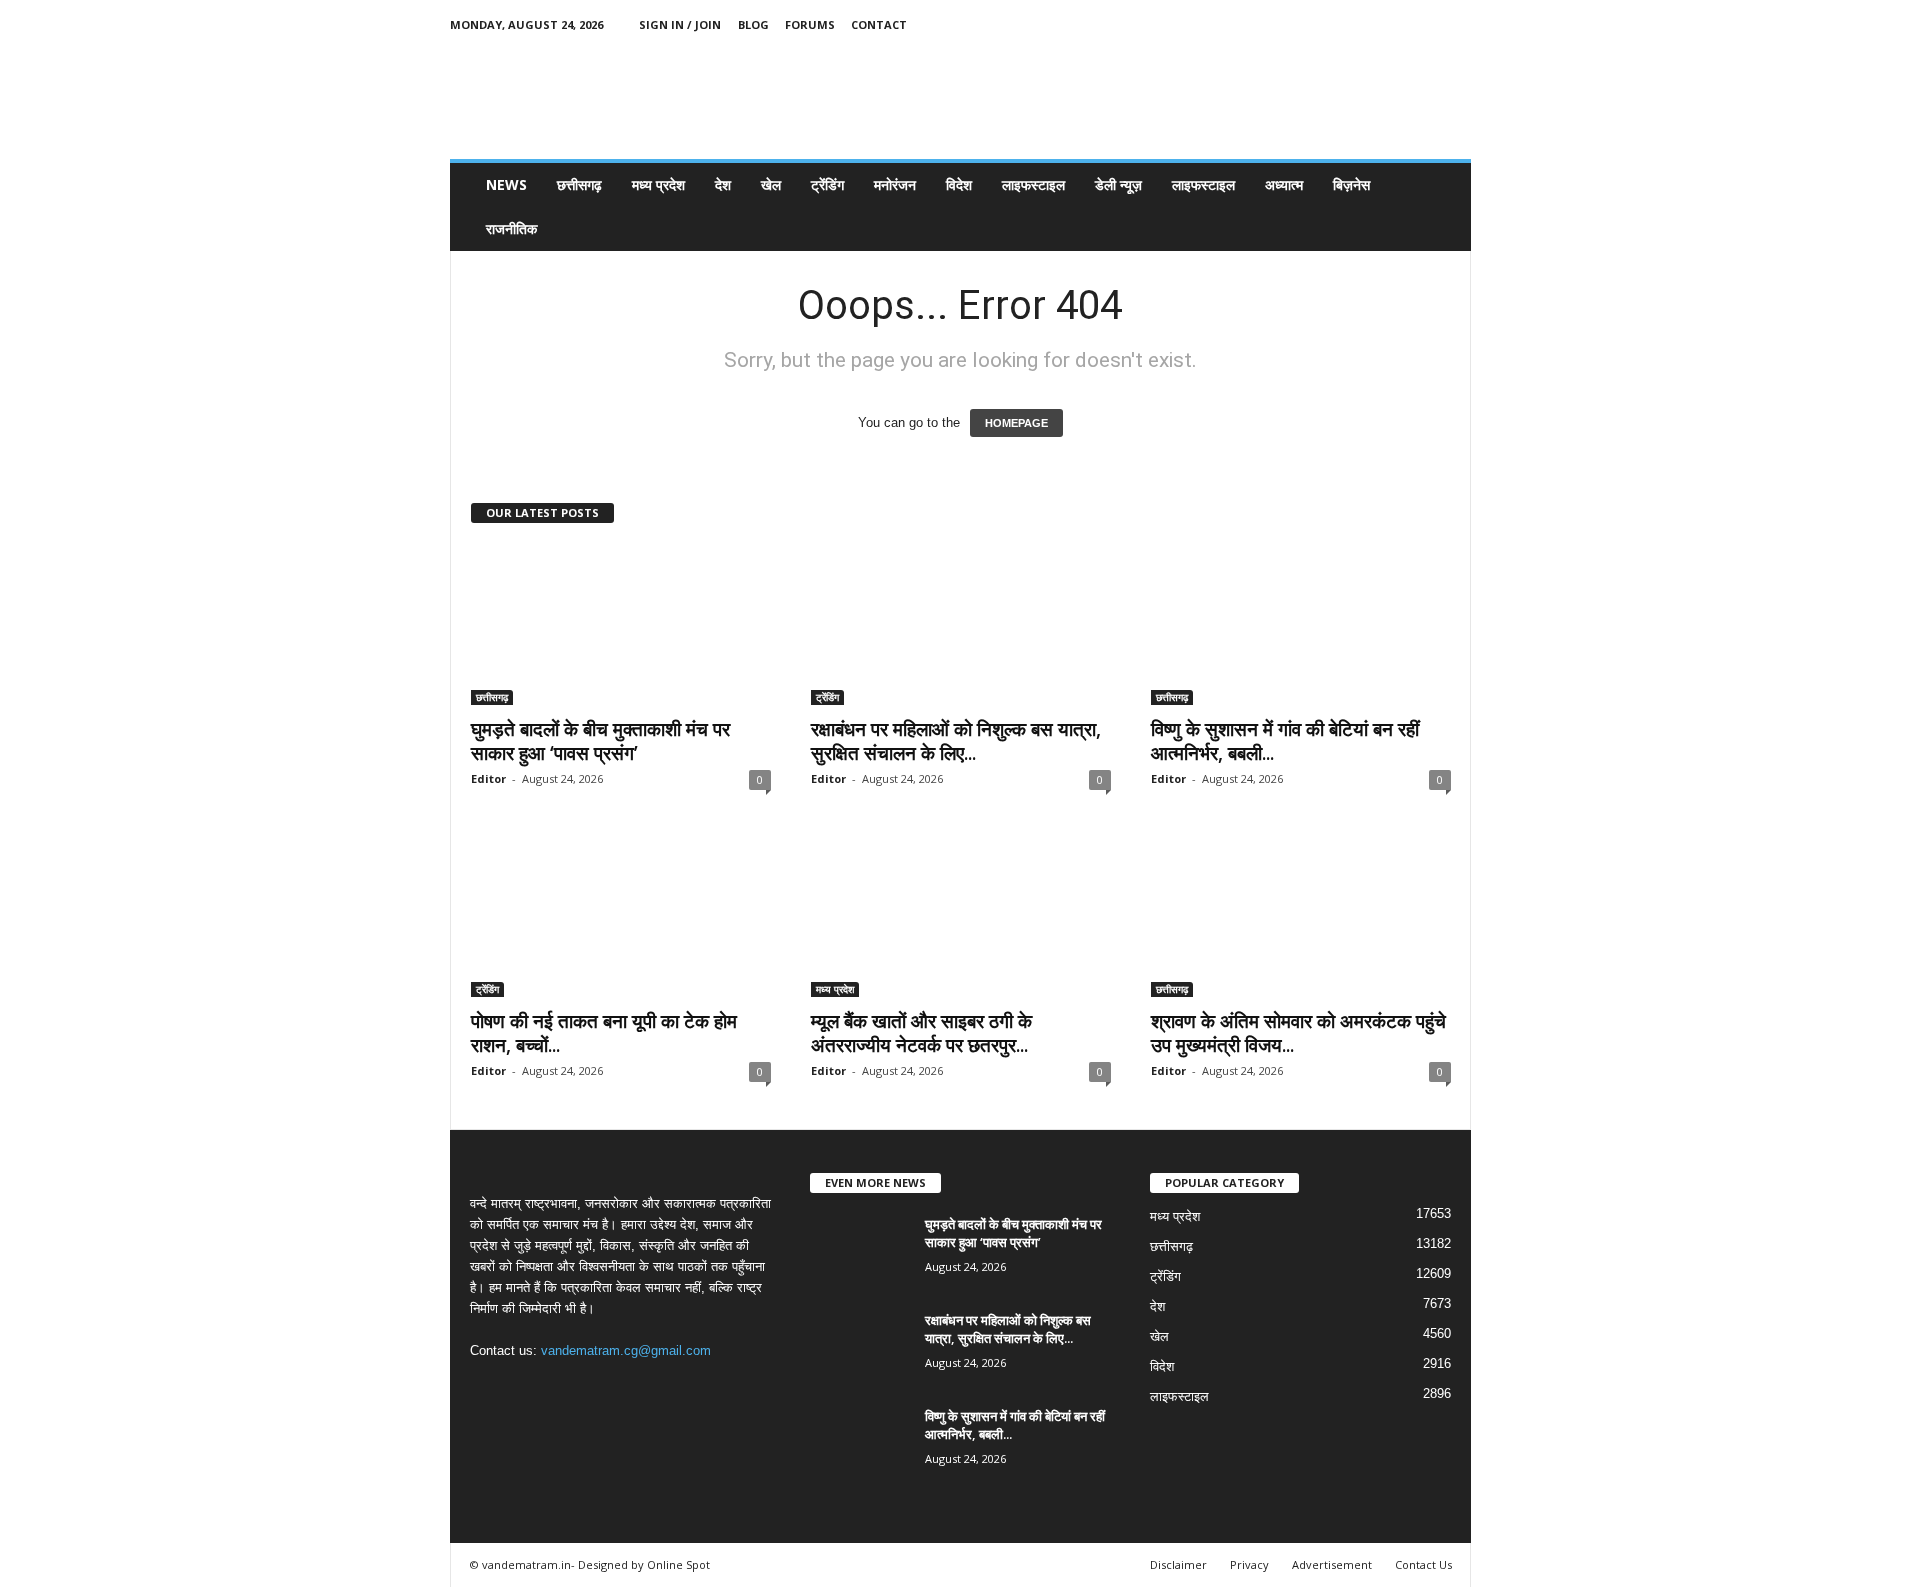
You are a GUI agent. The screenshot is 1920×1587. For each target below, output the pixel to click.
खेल (771, 184)
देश (723, 184)
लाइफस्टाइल (1033, 184)
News (506, 184)
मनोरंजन (895, 184)
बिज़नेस (1351, 184)
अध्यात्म (1284, 184)
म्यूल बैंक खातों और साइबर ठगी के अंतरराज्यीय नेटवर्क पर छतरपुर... (921, 1033)
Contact (879, 24)
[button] (1441, 207)
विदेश (959, 184)
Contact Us (1423, 1564)
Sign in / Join (680, 24)
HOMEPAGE (1016, 423)
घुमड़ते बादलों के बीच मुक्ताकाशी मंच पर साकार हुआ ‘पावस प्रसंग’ (600, 741)
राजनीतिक (511, 228)
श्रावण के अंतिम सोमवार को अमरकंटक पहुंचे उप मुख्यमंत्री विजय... (1298, 1033)
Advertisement (1332, 1564)
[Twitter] (1425, 24)
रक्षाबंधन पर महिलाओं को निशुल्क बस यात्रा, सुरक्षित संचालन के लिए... (956, 741)
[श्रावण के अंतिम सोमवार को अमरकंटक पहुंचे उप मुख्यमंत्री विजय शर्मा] (1301, 917)
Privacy (1249, 1564)
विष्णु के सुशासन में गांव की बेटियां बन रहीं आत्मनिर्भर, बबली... (1285, 741)
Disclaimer (1178, 1564)
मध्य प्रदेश (658, 184)
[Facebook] (1363, 24)
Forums (810, 24)
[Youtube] (1456, 24)
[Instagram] (1394, 24)
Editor (488, 778)
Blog (753, 24)
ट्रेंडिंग (827, 184)
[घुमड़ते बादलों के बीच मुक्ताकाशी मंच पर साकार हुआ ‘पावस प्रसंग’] (621, 625)
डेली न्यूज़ (1118, 184)
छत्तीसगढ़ (579, 184)
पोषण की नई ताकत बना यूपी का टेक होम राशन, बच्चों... (604, 1033)
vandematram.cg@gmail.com (626, 1350)
